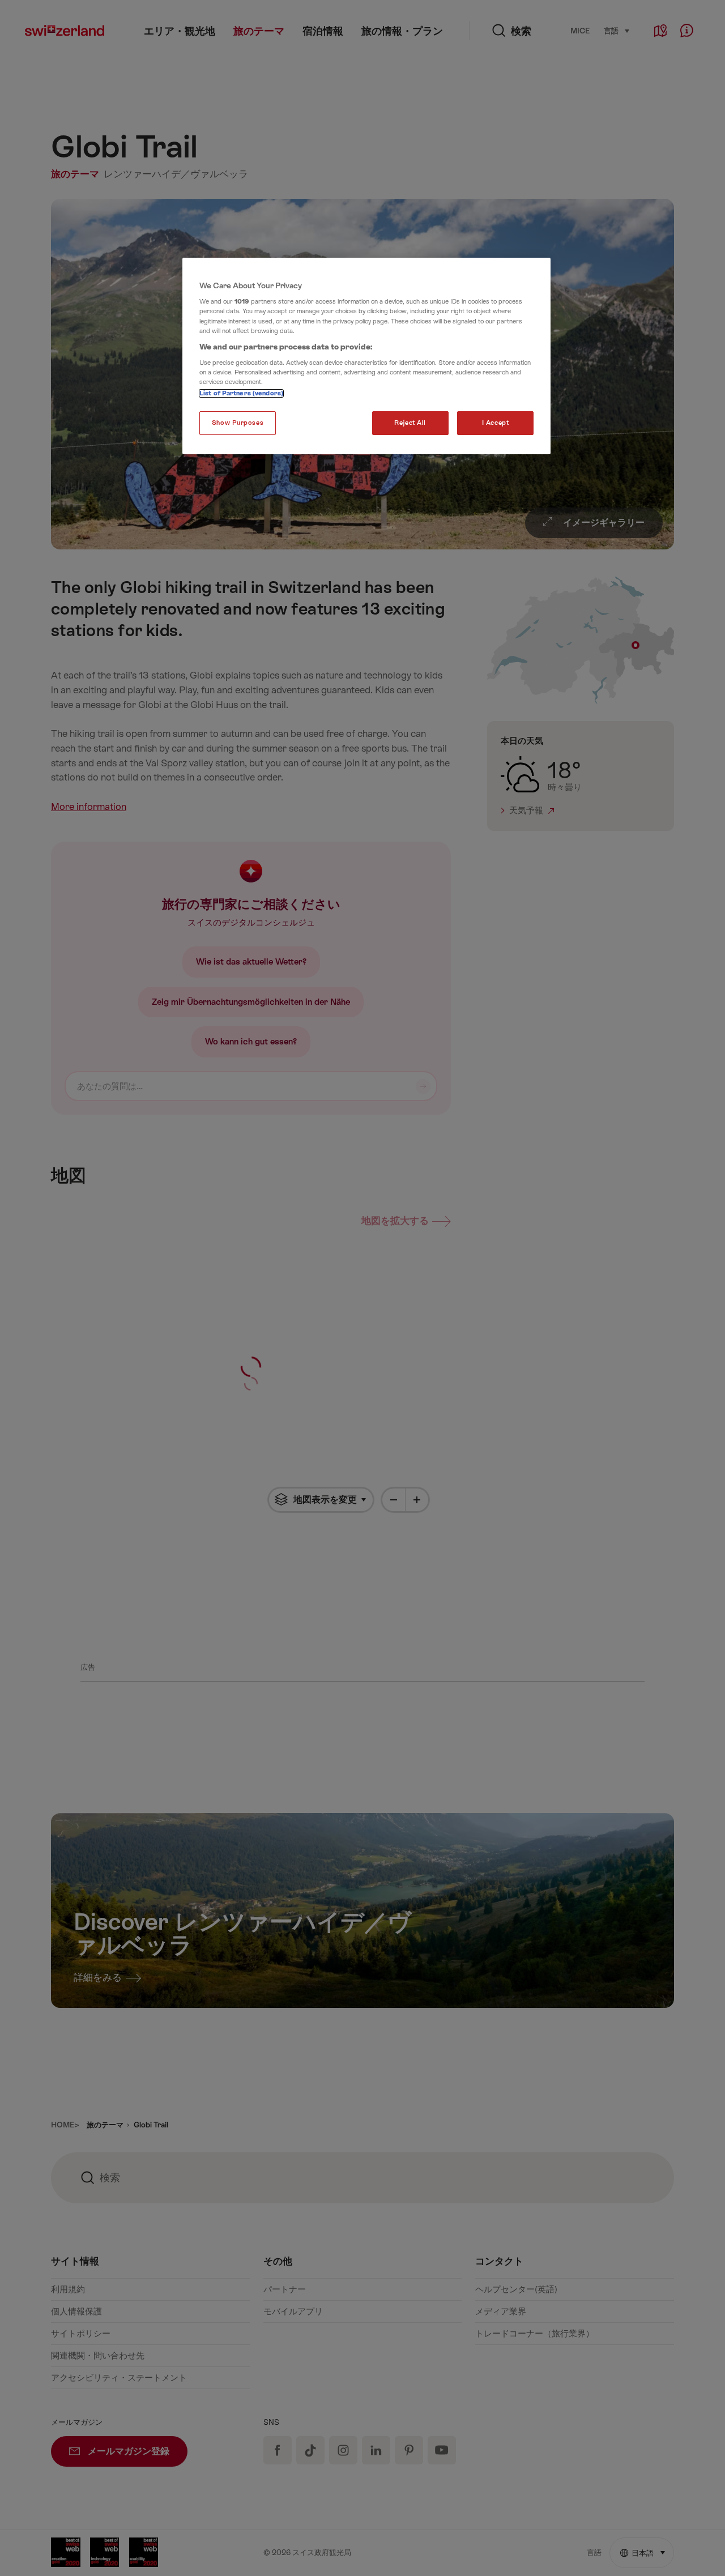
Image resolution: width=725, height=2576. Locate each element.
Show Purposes (238, 423)
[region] (366, 356)
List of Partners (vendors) (241, 393)
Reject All (410, 423)
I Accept (496, 423)
